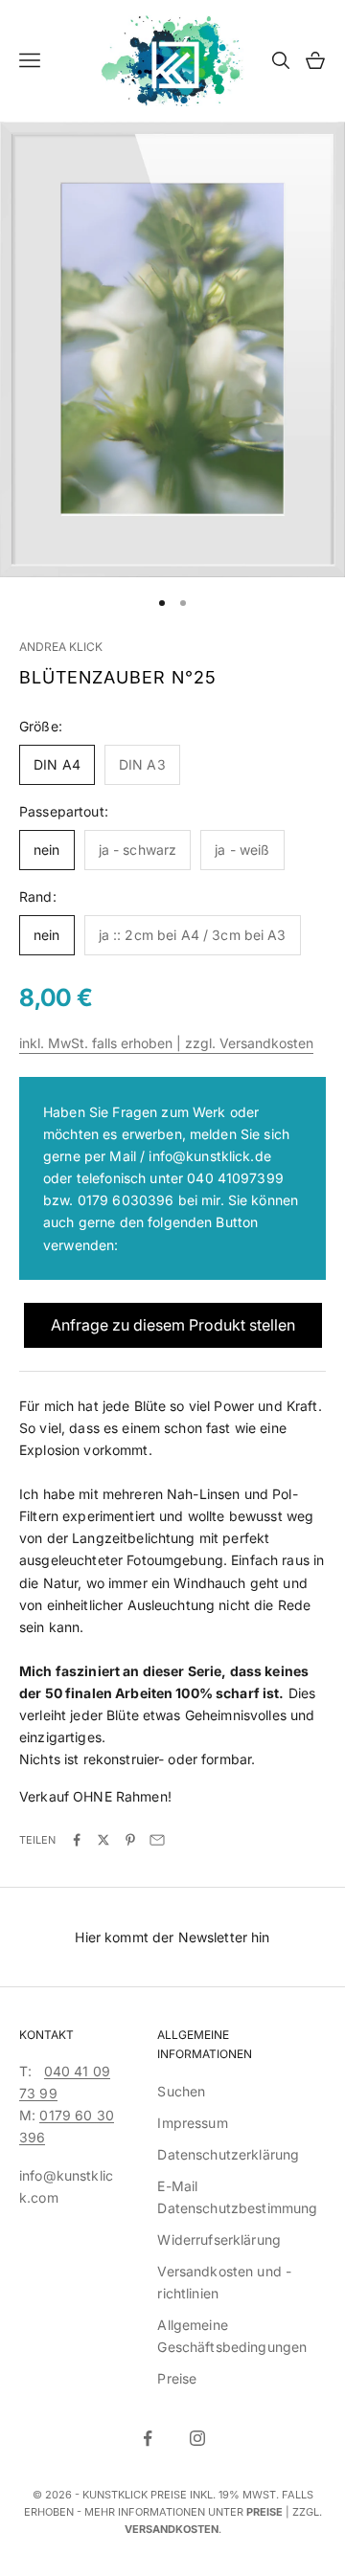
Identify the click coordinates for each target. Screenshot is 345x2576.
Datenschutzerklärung (228, 2154)
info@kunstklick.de (210, 1156)
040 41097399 (235, 1178)
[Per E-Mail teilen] (157, 1840)
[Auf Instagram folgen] (197, 2438)
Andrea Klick (61, 647)
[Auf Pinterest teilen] (130, 1840)
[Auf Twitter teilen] (103, 1840)
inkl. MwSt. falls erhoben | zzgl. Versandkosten (166, 1043)
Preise (177, 2378)
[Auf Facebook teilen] (77, 1840)
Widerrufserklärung (219, 2240)
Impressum (192, 2123)
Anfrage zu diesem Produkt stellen (173, 1325)
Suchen (181, 2091)
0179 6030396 (126, 1200)
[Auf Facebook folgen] (148, 2438)
